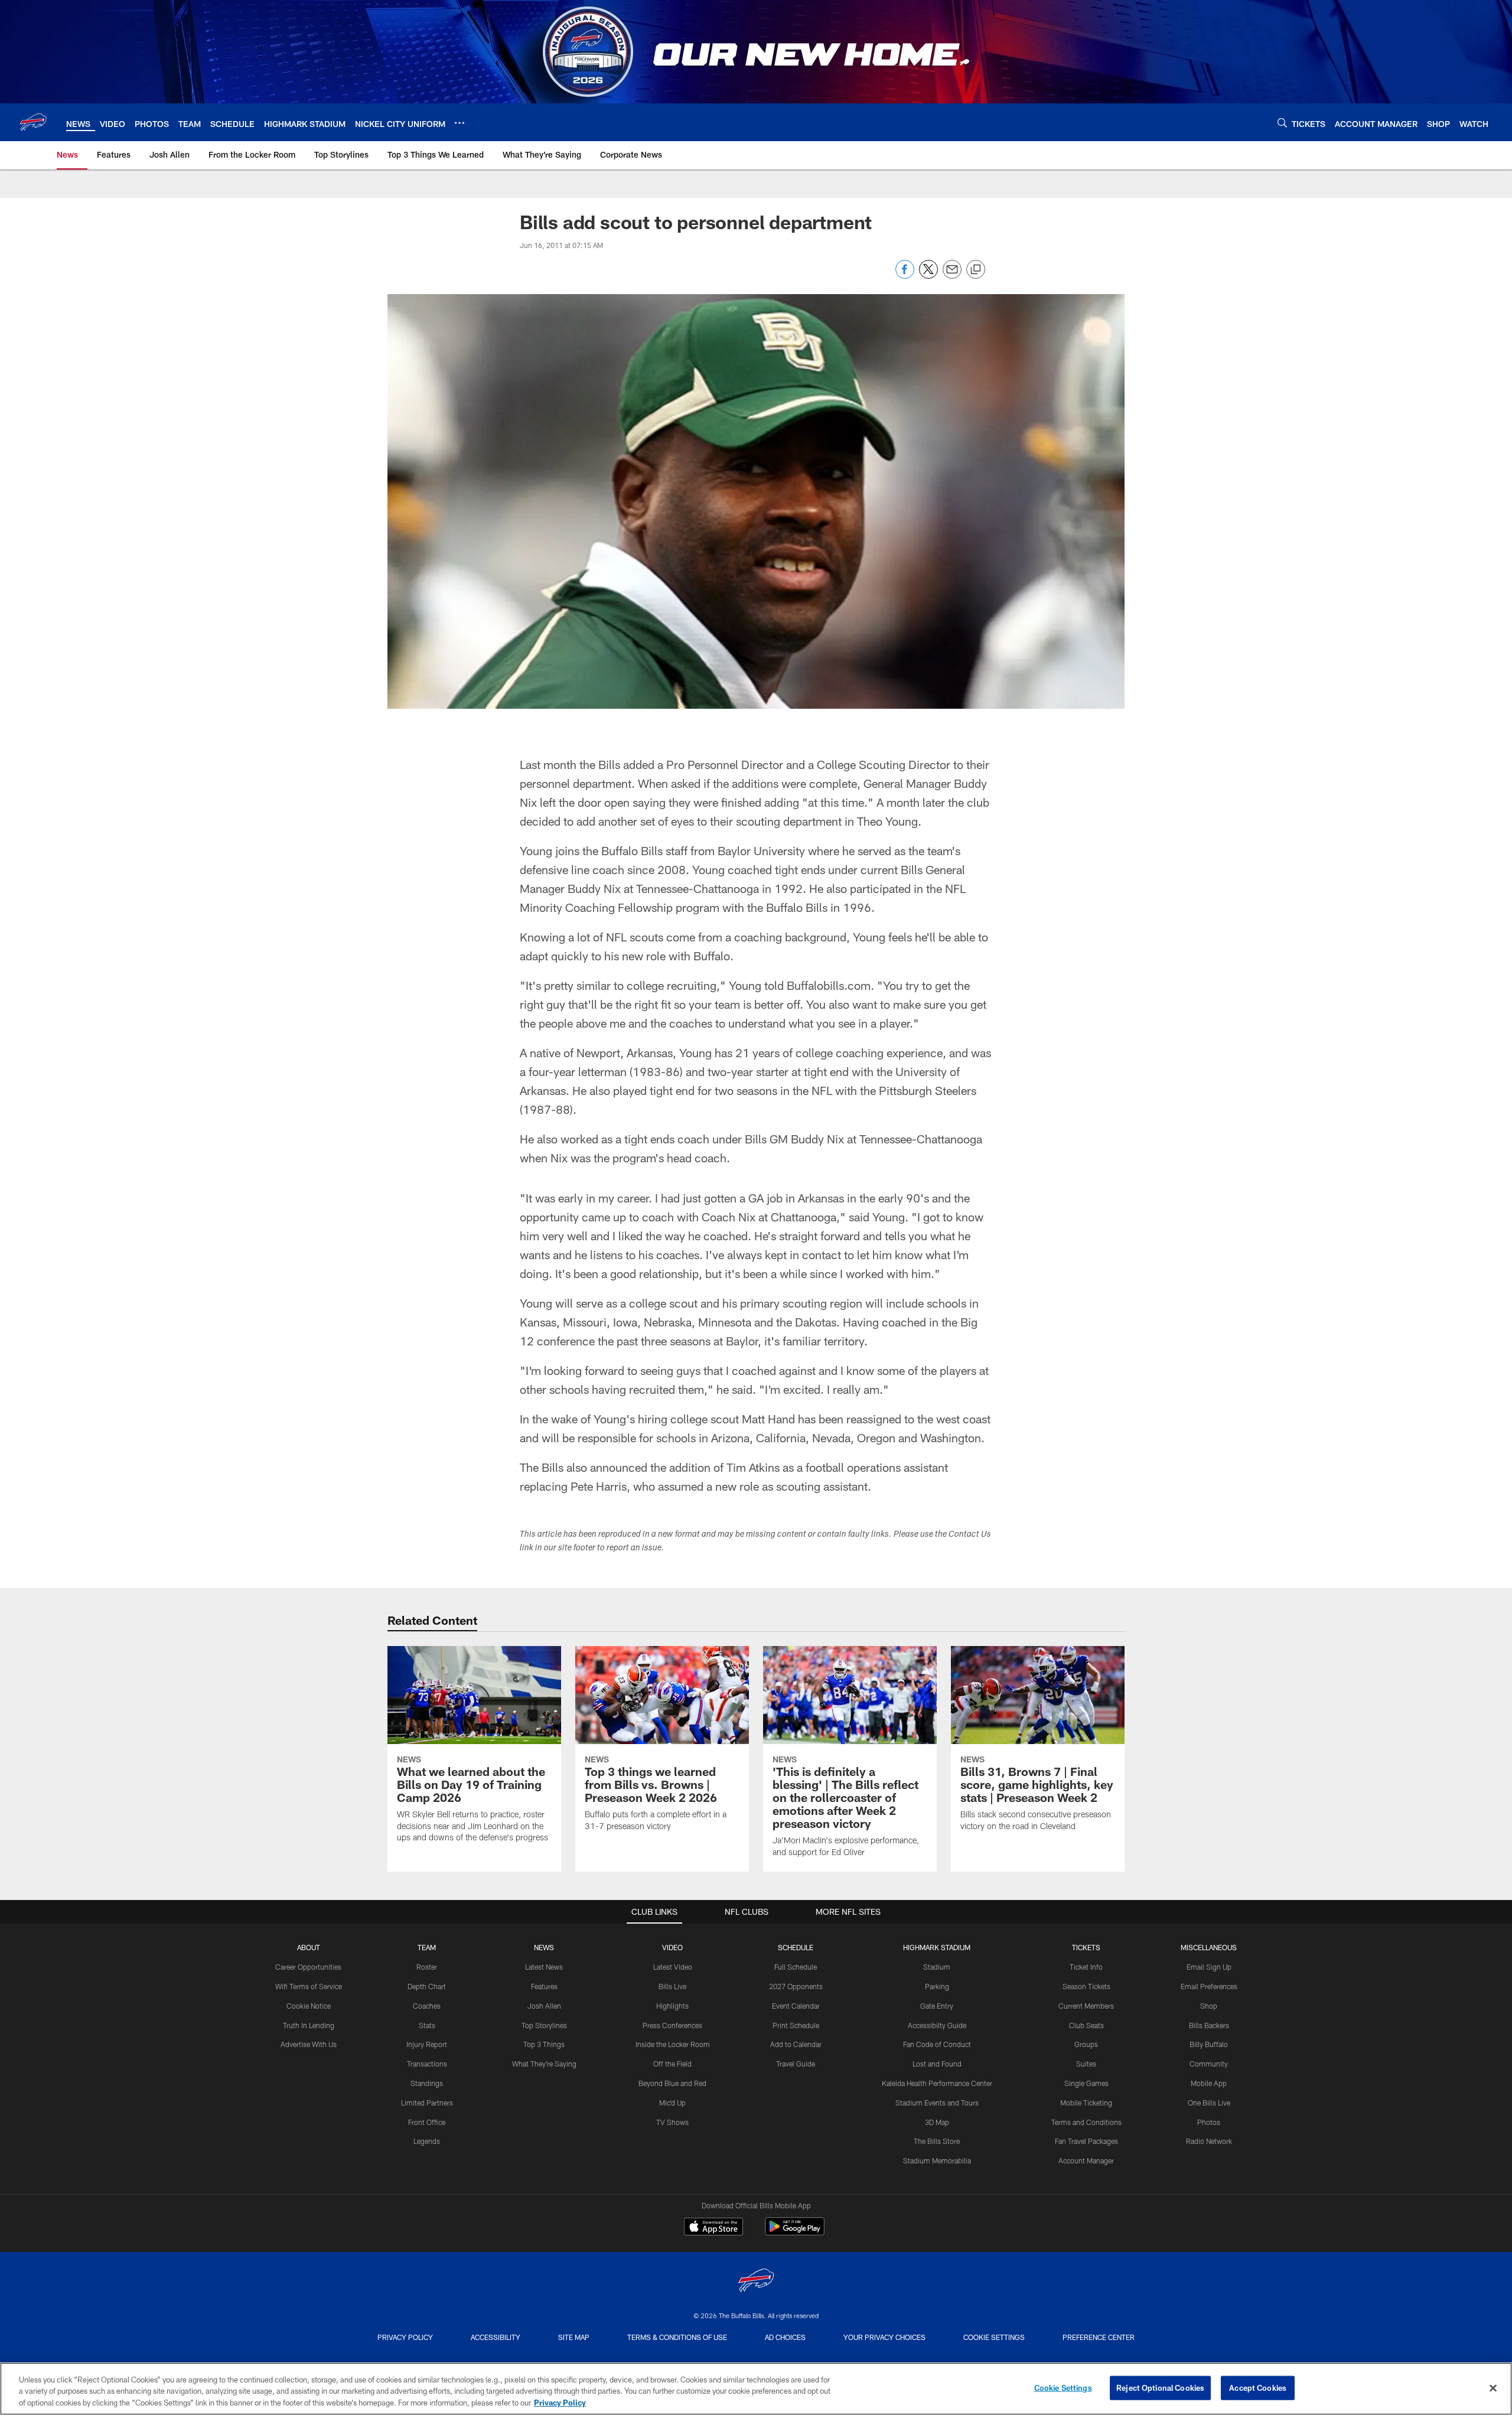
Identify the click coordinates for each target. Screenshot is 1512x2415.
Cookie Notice (309, 2006)
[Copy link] (976, 270)
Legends (427, 2141)
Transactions (427, 2064)
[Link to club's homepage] (33, 122)
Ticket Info (1086, 1967)
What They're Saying (544, 2064)
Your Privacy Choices (884, 2337)
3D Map (937, 2122)
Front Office (427, 2122)
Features (544, 1986)
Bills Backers (1209, 2025)
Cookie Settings (994, 2337)
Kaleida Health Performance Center (937, 2083)
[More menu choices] (460, 123)
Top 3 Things (544, 2044)
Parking (937, 1986)
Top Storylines (544, 2025)
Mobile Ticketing (1086, 2103)
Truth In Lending (309, 2025)
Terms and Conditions (1086, 2122)
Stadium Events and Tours (937, 2103)
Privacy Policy (405, 2337)
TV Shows (672, 2122)
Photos (1209, 2122)
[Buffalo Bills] (756, 2282)
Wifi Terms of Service (309, 1986)
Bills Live (672, 1986)
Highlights (672, 2006)
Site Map (574, 2337)
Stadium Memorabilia (937, 2160)
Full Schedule (796, 1967)
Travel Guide (796, 2064)
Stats (427, 2025)
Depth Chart (427, 1986)
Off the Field (672, 2064)
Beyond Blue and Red (672, 2083)
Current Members (1086, 2006)
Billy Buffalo (1209, 2044)
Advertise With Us (309, 2044)
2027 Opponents (796, 1986)
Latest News (544, 1967)
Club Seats (1086, 2025)
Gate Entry (937, 2006)
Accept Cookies (1258, 2387)
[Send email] (952, 276)
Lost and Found (937, 2064)
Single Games (1086, 2083)
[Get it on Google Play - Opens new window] (795, 2232)
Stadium (937, 1967)
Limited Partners (427, 2103)
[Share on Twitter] (928, 276)
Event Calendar (796, 2006)
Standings (427, 2083)
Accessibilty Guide (937, 2025)
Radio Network (1209, 2141)
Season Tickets (1086, 1986)
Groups (1086, 2044)
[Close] (1493, 2388)
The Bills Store (937, 2141)
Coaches (427, 2006)
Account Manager (1086, 2160)
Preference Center (1099, 2337)
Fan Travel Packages (1086, 2141)
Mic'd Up (672, 2103)
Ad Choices (785, 2337)
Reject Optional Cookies (1160, 2387)
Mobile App (1209, 2083)
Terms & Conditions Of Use (677, 2337)
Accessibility (496, 2337)
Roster (427, 1967)
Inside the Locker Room (673, 2044)
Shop (1209, 2006)
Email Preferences (1209, 1986)
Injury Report (427, 2044)
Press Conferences (672, 2025)
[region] (756, 2389)
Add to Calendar (796, 2044)
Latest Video (673, 1967)
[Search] (1282, 123)
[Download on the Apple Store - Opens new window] (713, 2228)
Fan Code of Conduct (937, 2044)
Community (1209, 2064)
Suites (1086, 2064)
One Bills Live (1209, 2103)
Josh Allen (544, 2006)
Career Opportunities (308, 1967)
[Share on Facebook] (905, 276)
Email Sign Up (1209, 1967)
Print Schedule (796, 2025)
